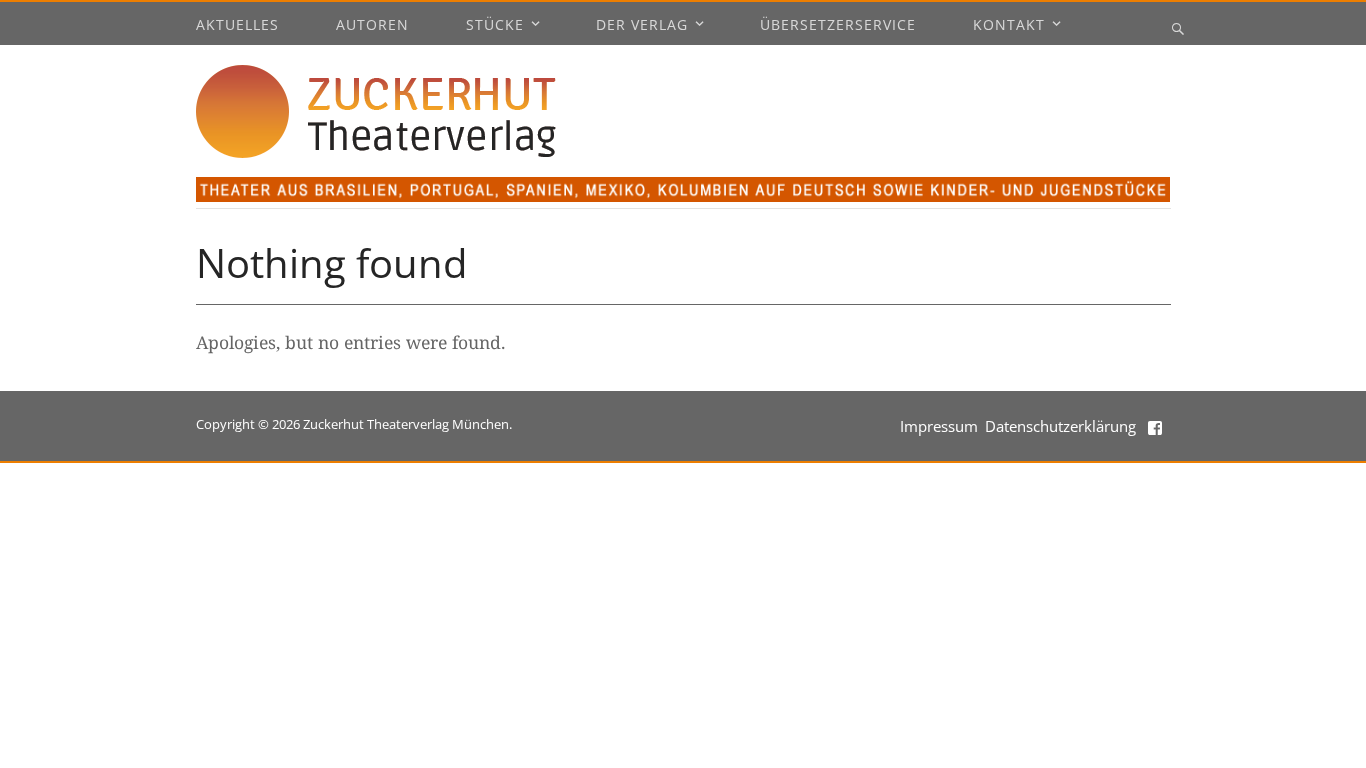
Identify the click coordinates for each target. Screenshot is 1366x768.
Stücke (495, 26)
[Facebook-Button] (1157, 426)
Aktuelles (237, 26)
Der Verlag (642, 26)
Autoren (372, 26)
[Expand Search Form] (1178, 28)
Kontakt (1009, 26)
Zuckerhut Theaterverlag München (406, 424)
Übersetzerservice (838, 26)
